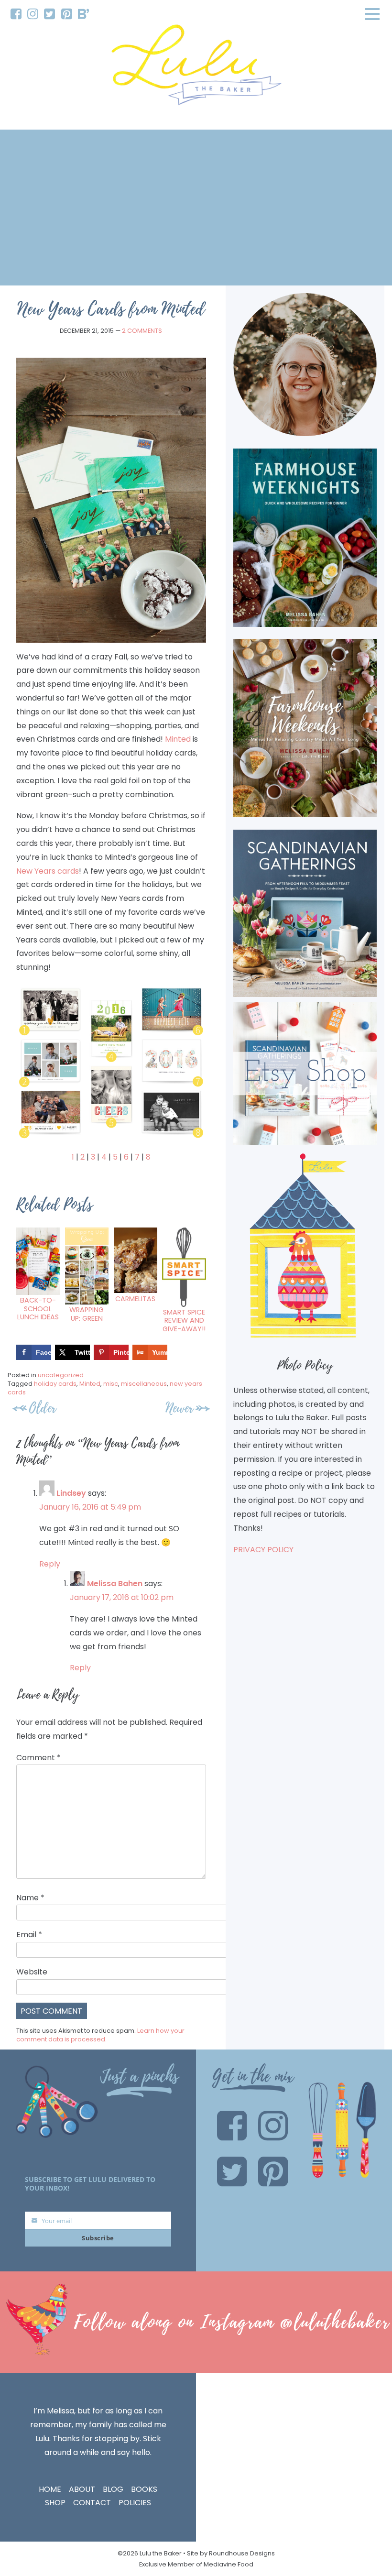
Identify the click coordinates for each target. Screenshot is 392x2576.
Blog (113, 2489)
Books (144, 2489)
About (82, 2489)
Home (50, 2489)
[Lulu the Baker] (196, 68)
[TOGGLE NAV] (372, 14)
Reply (50, 1564)
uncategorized (61, 1375)
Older (43, 1408)
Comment (38, 1758)
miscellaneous (144, 1384)
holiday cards (55, 1384)
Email (29, 1935)
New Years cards (48, 871)
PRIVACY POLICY (263, 1550)
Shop (55, 2503)
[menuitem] (16, 14)
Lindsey (71, 1493)
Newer (179, 1408)
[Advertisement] (196, 208)
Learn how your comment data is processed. (100, 2035)
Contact (92, 2503)
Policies (135, 2503)
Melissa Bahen (115, 1584)
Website (32, 1972)
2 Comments (142, 331)
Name (30, 1898)
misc (111, 1384)
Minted (178, 739)
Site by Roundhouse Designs (231, 2553)
